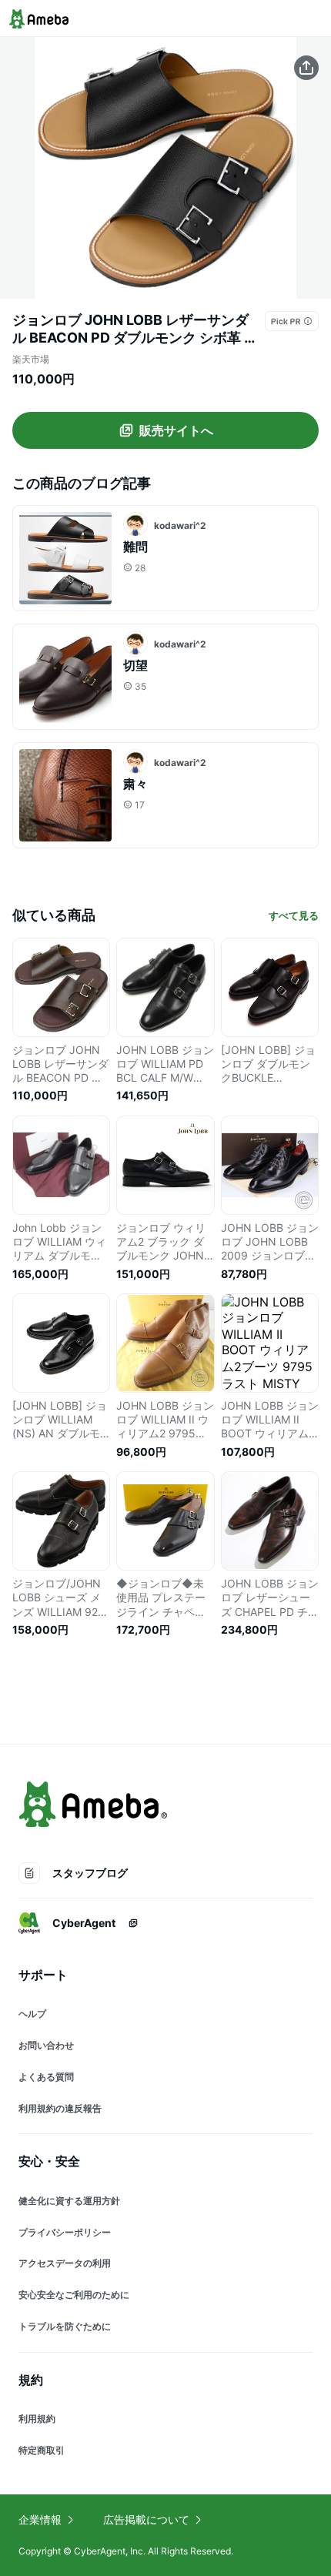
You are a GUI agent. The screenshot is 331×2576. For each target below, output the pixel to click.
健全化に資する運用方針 (69, 2201)
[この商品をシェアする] (306, 68)
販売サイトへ (176, 430)
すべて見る (294, 915)
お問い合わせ (46, 2045)
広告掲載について (146, 2519)
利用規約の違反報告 (60, 2108)
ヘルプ (32, 2014)
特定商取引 (42, 2450)
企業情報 (40, 2519)
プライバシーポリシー (65, 2232)
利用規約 (37, 2419)
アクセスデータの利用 (65, 2263)
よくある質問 (46, 2077)
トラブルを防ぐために (65, 2326)
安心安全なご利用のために (74, 2295)
